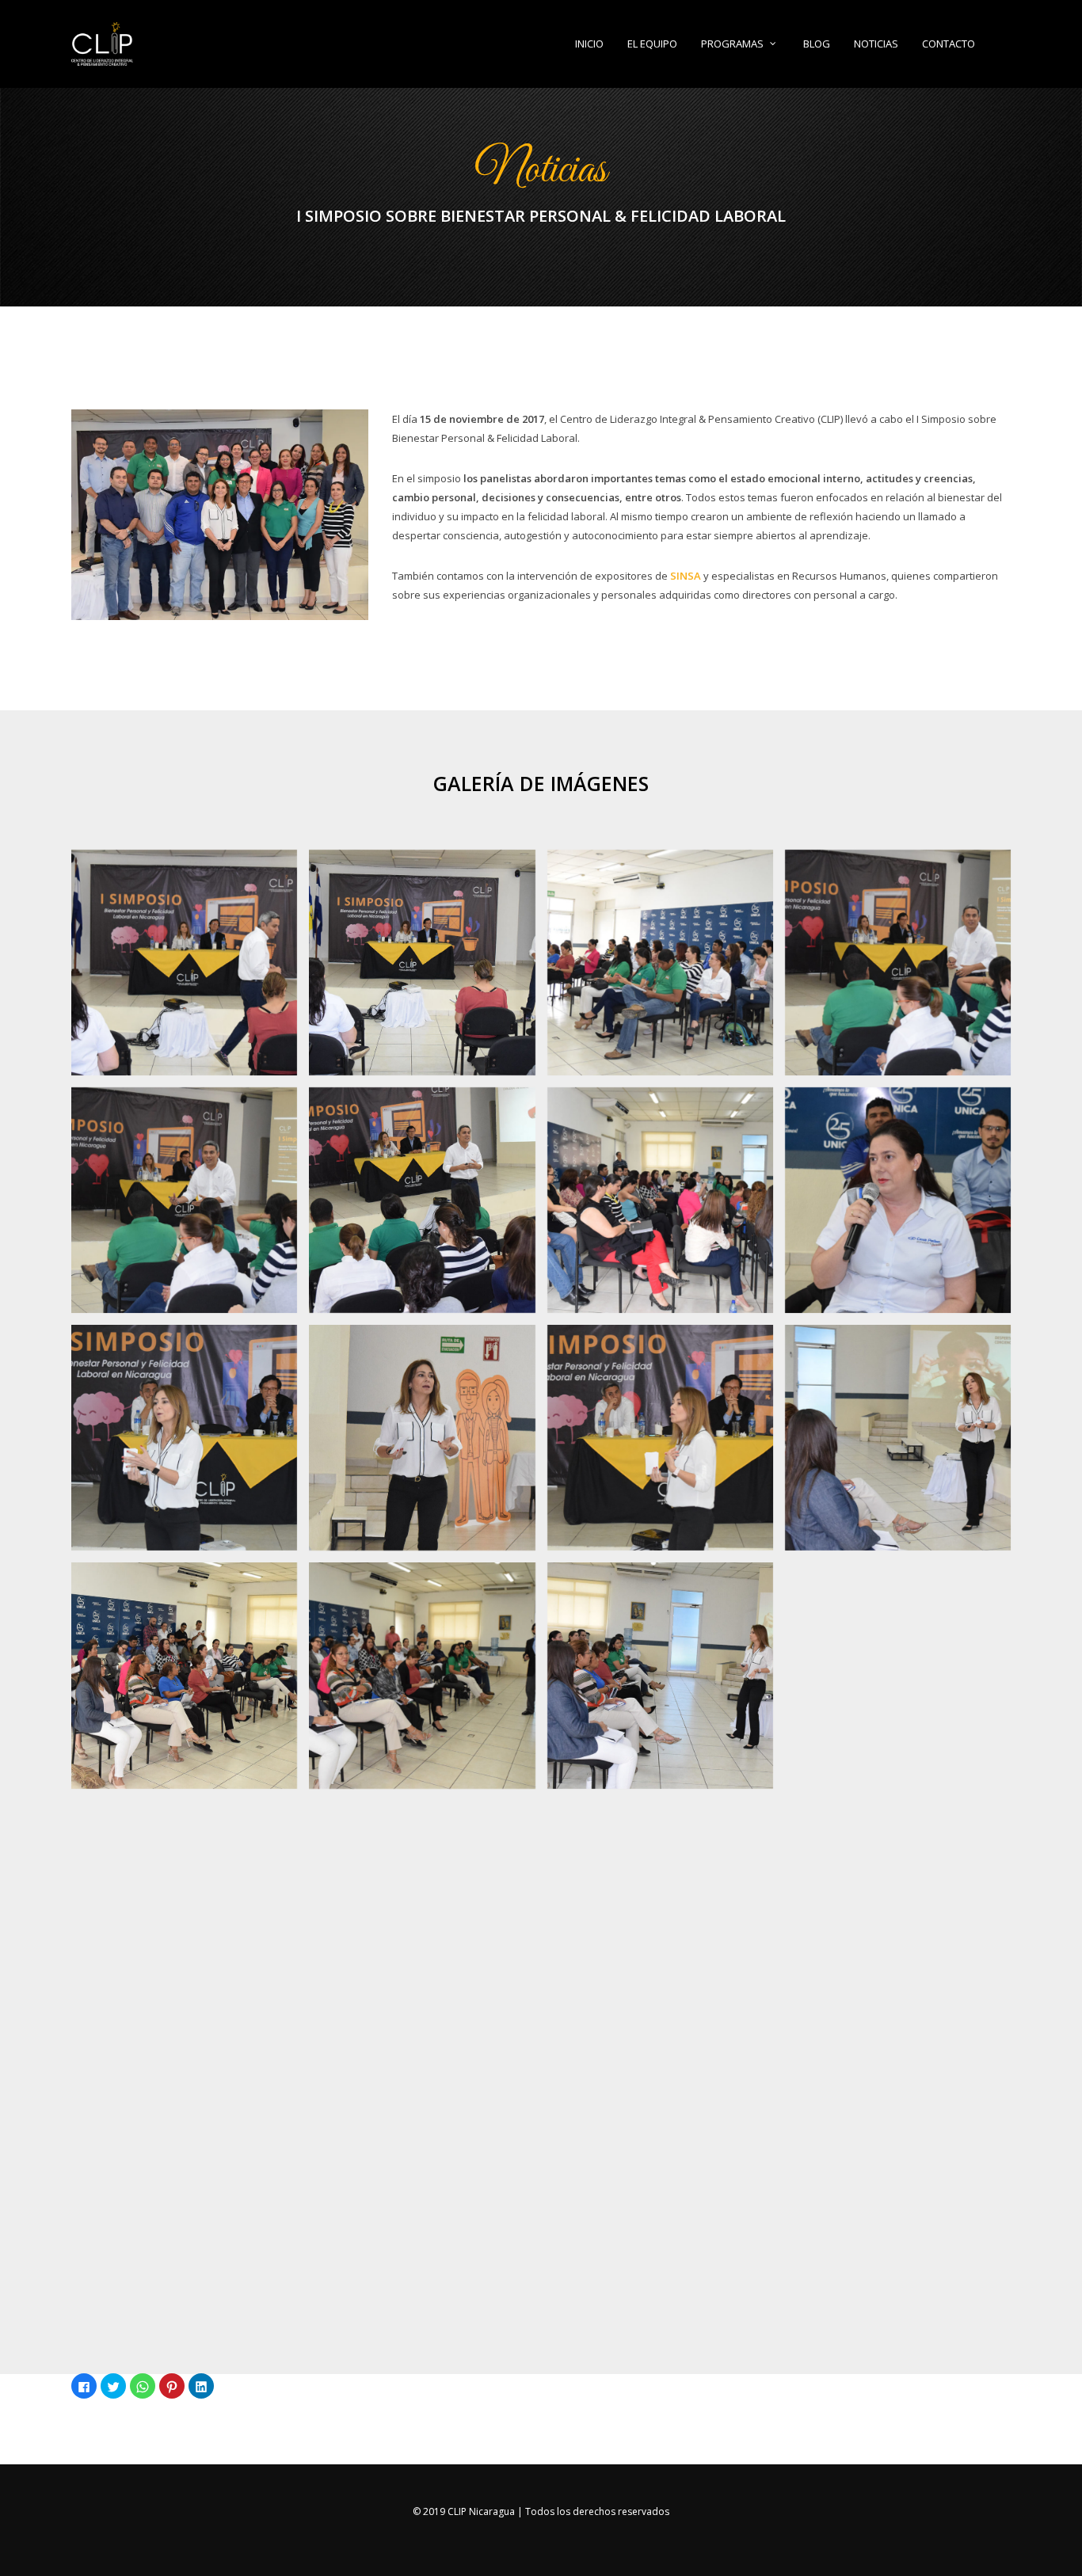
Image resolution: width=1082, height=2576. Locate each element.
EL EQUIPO (652, 44)
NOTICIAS (876, 44)
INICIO (589, 44)
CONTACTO (949, 44)
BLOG (817, 44)
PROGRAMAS (732, 44)
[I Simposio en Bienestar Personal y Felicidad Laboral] (184, 963)
